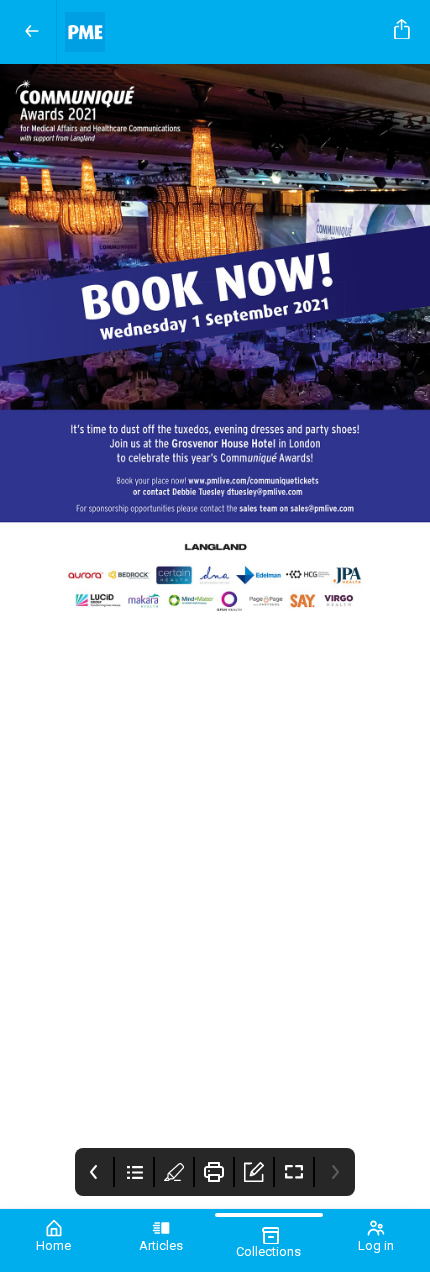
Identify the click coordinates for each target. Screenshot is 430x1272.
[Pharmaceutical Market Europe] (221, 32)
